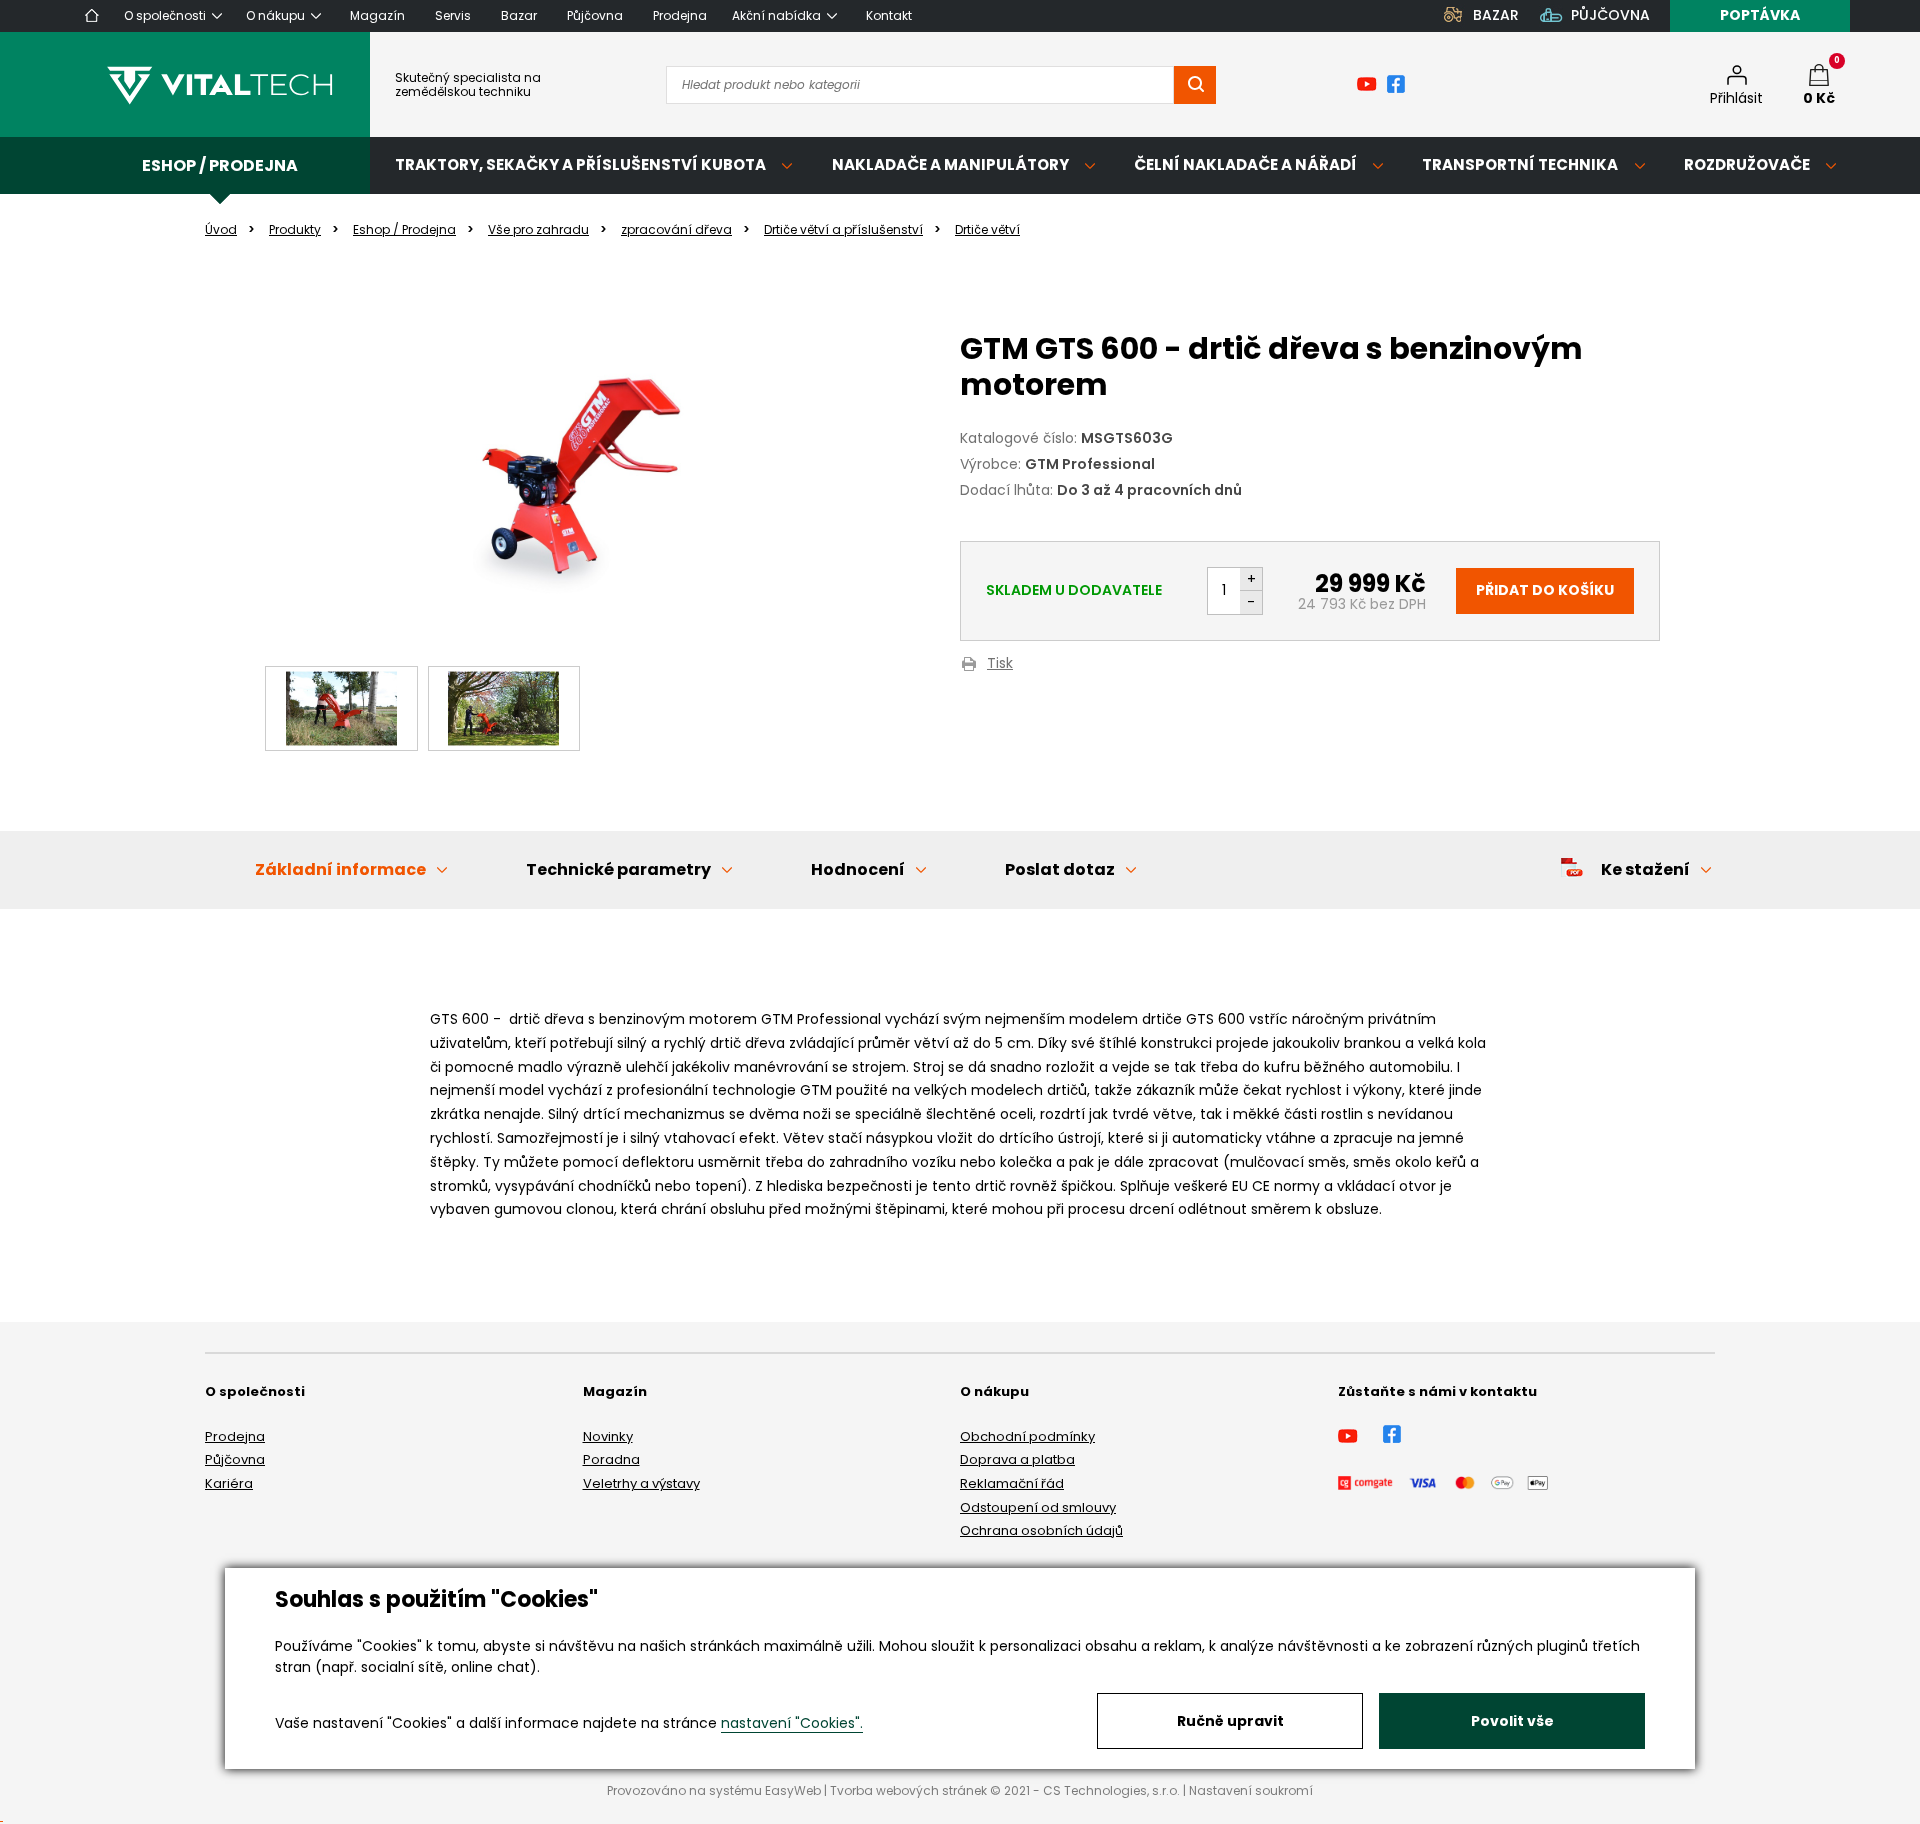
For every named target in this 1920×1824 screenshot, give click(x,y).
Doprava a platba (1017, 1459)
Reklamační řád (1012, 1483)
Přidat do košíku (1545, 590)
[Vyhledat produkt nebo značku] (1195, 85)
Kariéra (229, 1483)
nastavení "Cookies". (792, 1723)
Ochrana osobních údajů (1041, 1530)
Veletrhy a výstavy (641, 1483)
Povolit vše (1512, 1721)
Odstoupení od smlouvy (1038, 1507)
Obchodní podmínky (1027, 1436)
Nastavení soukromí (1251, 1790)
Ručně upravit (1230, 1721)
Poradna (611, 1459)
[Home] (92, 15)
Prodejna (235, 1436)
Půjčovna (235, 1459)
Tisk (1000, 664)
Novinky (608, 1436)
